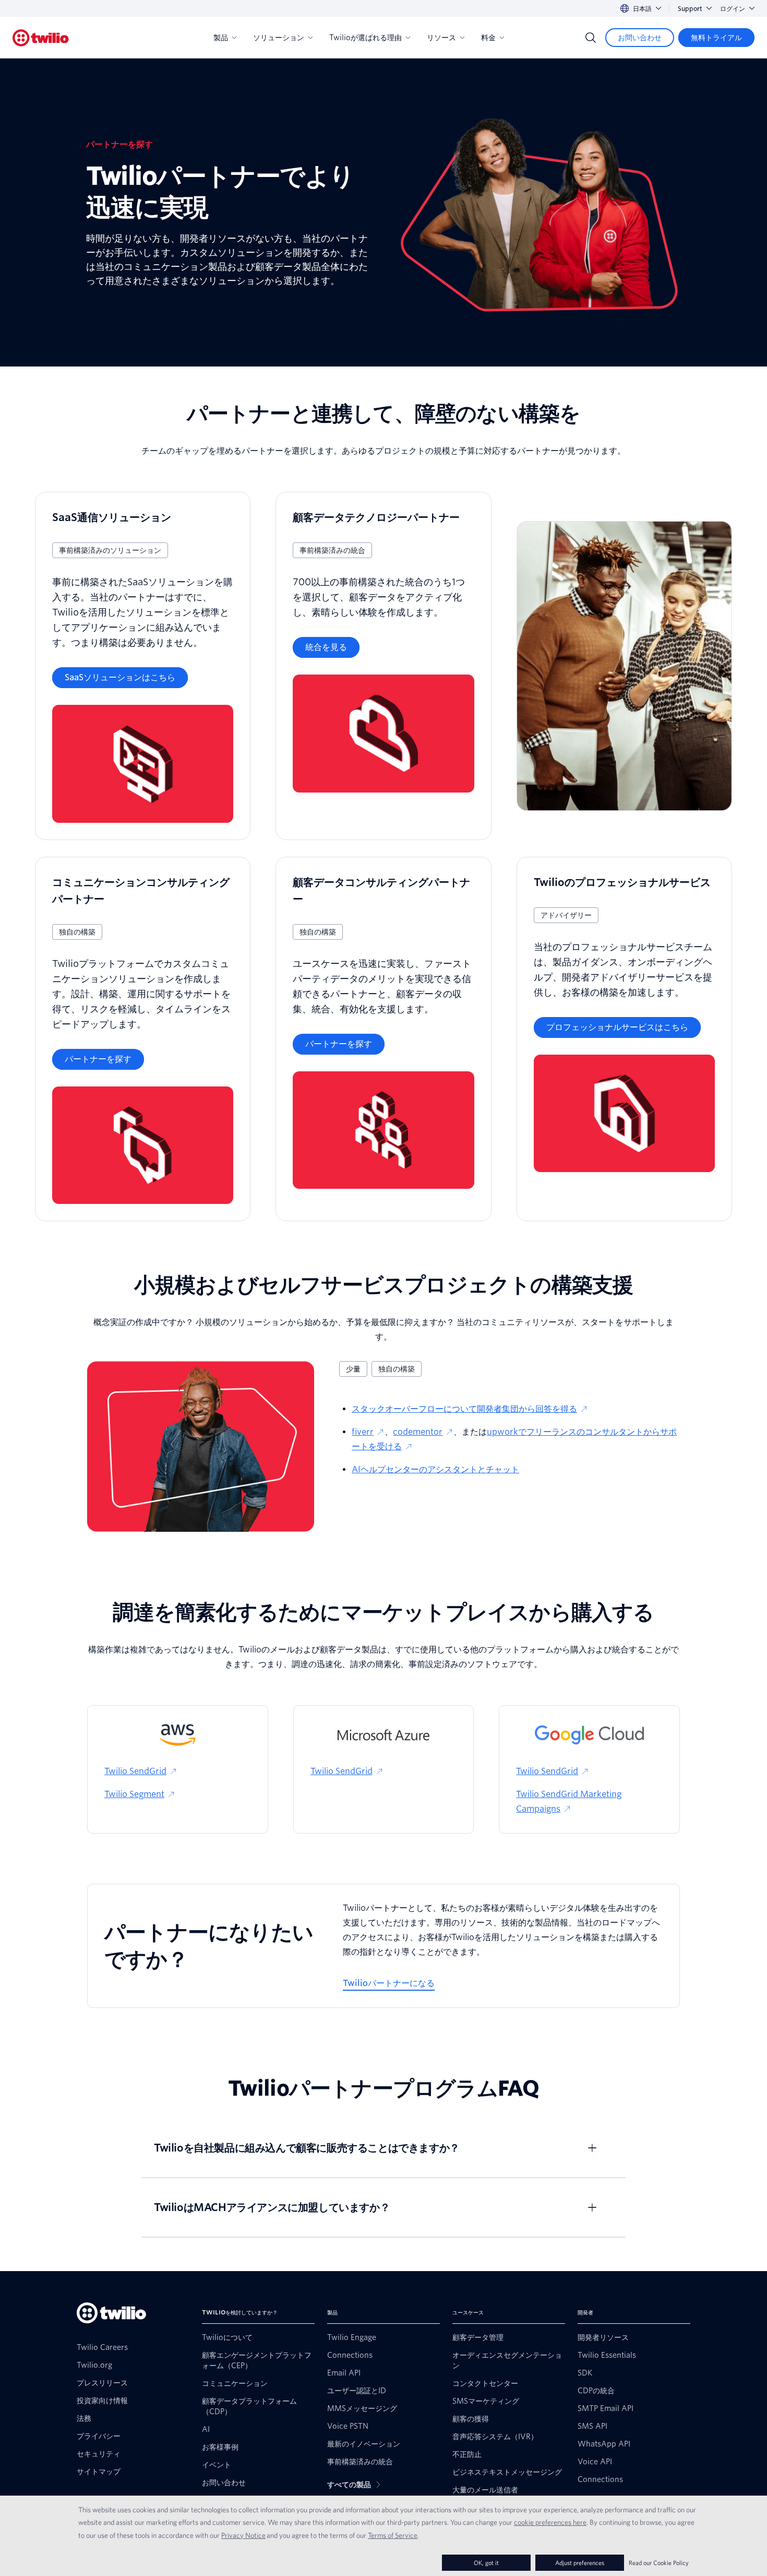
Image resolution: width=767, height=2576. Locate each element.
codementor (418, 1432)
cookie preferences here (550, 2522)
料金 (488, 38)
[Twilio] (41, 38)
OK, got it (486, 2563)
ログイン (733, 9)
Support (690, 9)
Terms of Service (393, 2535)
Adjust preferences (580, 2563)
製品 (221, 38)
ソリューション (279, 38)
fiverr (363, 1432)
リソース (441, 38)
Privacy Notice (243, 2535)
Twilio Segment (134, 1794)
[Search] (591, 38)
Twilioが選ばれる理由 (365, 38)
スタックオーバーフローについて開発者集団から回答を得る (464, 1409)
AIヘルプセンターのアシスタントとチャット (435, 1469)
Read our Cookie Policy (659, 2563)
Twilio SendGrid (135, 1771)
